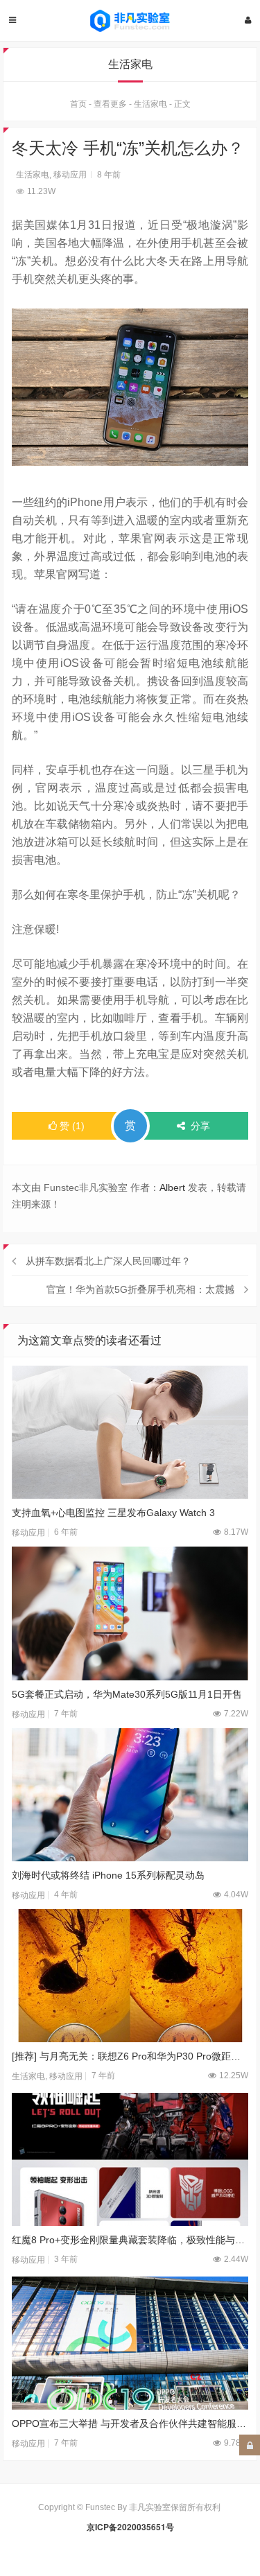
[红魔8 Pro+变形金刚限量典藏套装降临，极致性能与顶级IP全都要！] (130, 2159)
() (72, 1126)
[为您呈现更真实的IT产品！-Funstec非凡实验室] (130, 21)
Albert (172, 1187)
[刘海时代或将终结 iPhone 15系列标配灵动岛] (130, 1795)
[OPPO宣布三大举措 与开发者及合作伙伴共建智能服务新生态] (130, 2343)
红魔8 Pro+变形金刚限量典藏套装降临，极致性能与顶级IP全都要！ (130, 2240)
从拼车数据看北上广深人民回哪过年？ (108, 1261)
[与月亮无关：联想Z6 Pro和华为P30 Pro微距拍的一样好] (130, 1976)
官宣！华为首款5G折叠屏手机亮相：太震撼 (140, 1289)
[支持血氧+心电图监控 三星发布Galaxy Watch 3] (130, 1432)
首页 (78, 104)
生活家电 (150, 104)
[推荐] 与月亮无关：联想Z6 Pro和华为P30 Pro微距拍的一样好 (130, 2056)
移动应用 (70, 175)
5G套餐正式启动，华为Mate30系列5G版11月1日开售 (127, 1694)
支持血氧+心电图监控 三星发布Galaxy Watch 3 (113, 1513)
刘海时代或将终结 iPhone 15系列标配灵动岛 (108, 1875)
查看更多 (110, 104)
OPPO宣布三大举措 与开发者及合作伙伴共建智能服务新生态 (130, 2423)
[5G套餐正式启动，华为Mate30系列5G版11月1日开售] (130, 1613)
